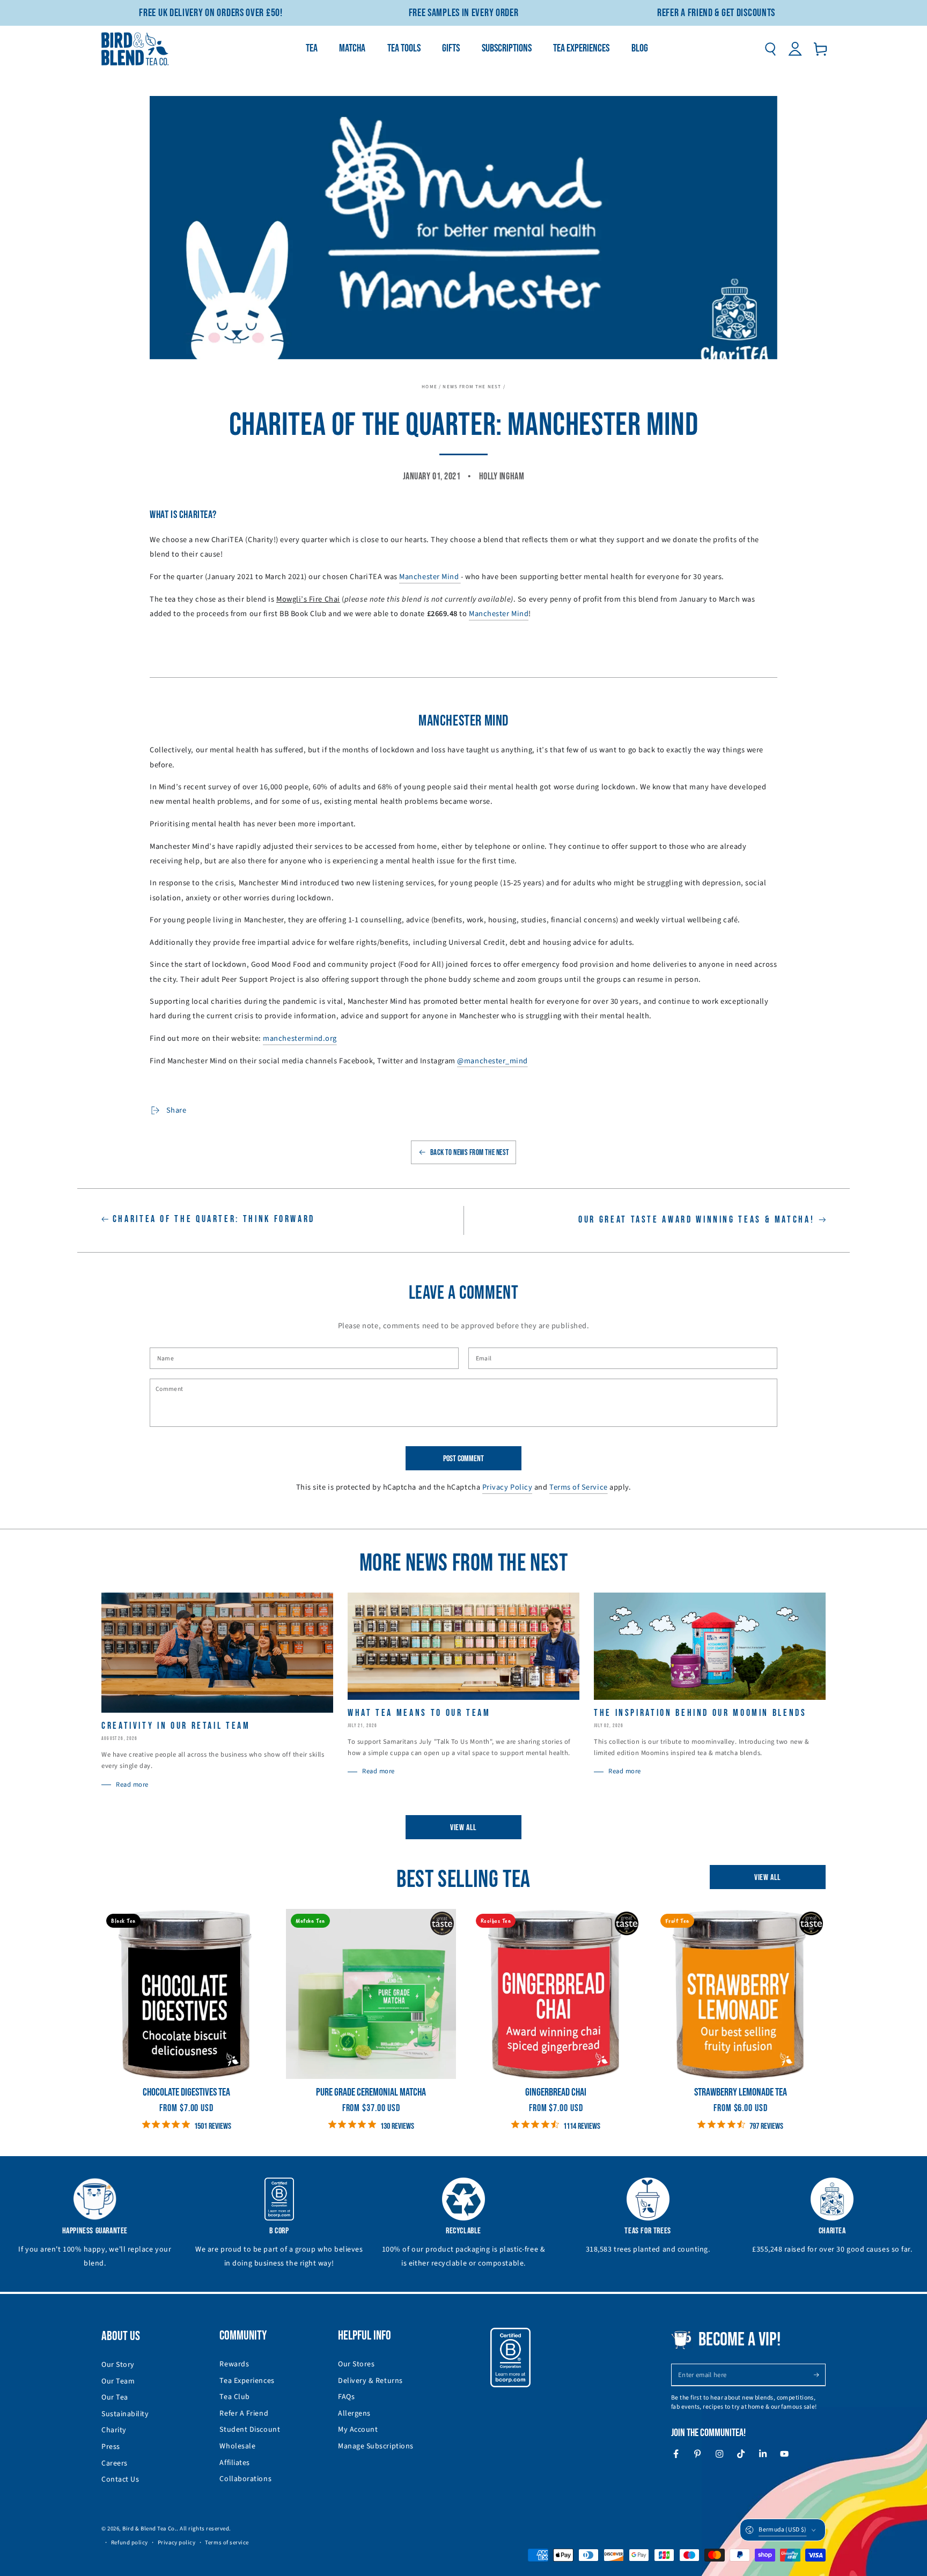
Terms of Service (579, 1487)
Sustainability (125, 2414)
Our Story (118, 2365)
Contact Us (120, 2479)
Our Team (118, 2381)
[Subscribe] (819, 2375)
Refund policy (130, 2542)
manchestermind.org (300, 1038)
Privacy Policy (507, 1487)
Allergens (354, 2414)
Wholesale (237, 2446)
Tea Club (234, 2397)
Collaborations (245, 2479)
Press (111, 2447)
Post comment (464, 1459)
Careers (115, 2463)
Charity (114, 2430)
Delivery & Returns (370, 2381)
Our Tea (115, 2397)
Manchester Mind (430, 577)
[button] (770, 49)
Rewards (234, 2364)
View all (463, 1828)
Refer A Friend (244, 2414)
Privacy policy (177, 2542)
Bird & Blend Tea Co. (149, 2529)
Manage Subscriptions (376, 2446)
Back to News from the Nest (470, 1153)
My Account (358, 2430)
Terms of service (227, 2542)
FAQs (346, 2397)
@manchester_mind (492, 1061)
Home (429, 387)
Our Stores (356, 2364)
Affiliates (234, 2463)
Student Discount (250, 2430)
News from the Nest (472, 387)
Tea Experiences (247, 2381)
